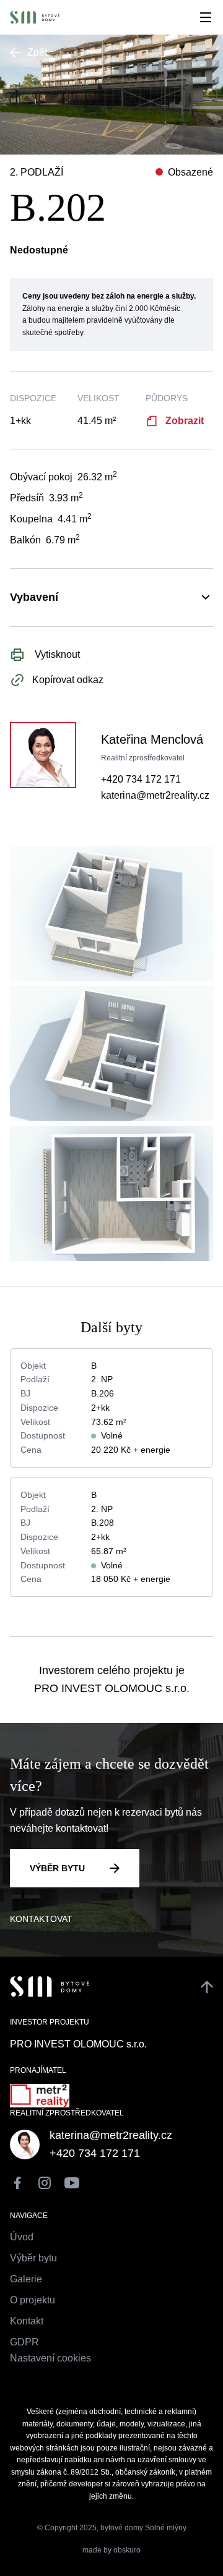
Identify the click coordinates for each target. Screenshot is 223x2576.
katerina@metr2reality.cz (155, 795)
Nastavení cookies (50, 2358)
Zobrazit (185, 421)
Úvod (22, 2237)
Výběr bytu (57, 1868)
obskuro (127, 2550)
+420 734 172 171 (141, 779)
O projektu (33, 2300)
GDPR (24, 2342)
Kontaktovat (41, 1919)
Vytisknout (56, 654)
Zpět (37, 52)
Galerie (26, 2279)
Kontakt (27, 2321)
